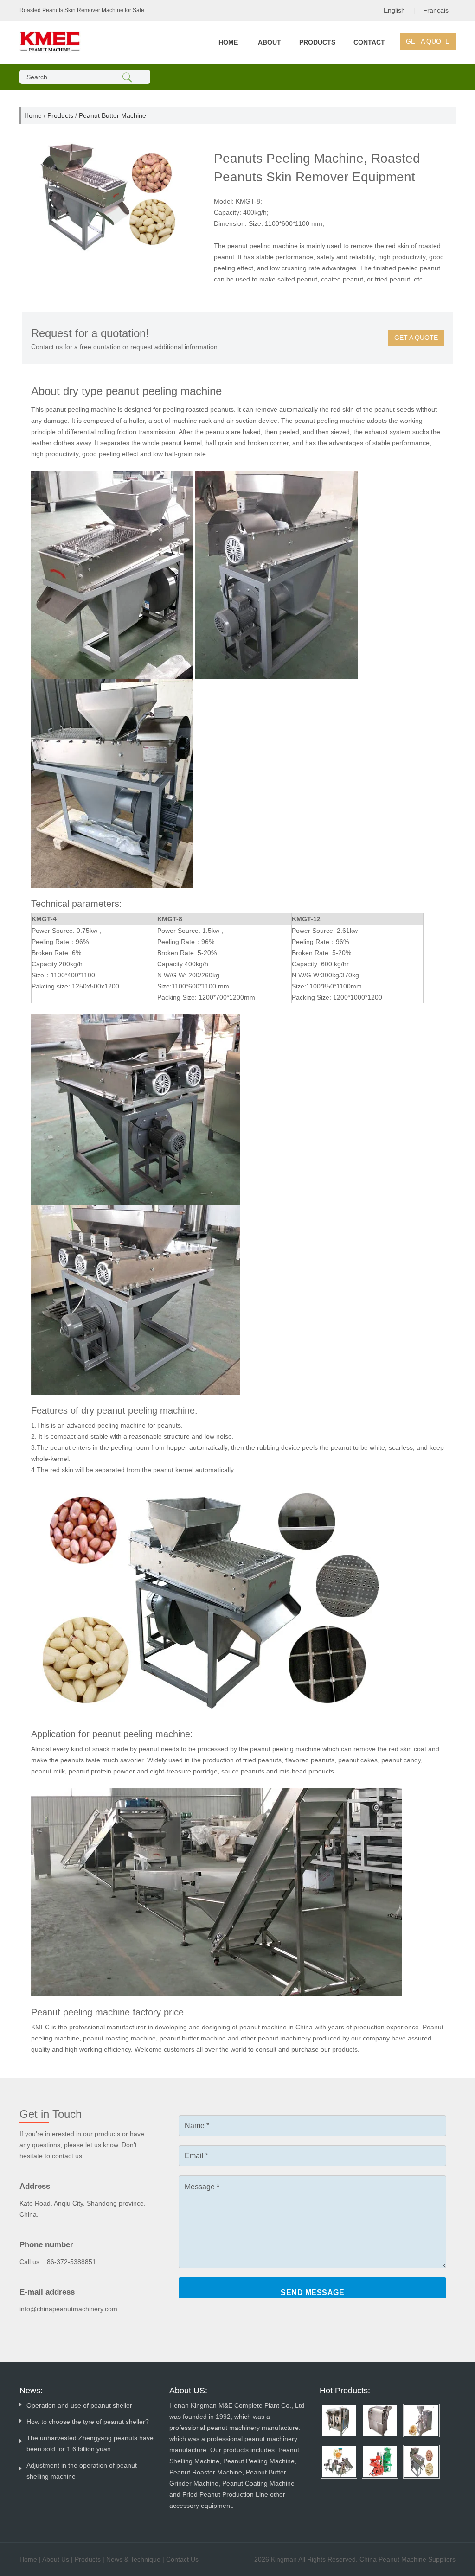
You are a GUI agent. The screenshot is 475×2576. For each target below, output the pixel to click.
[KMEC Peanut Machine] (50, 41)
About (270, 42)
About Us (56, 2559)
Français (436, 10)
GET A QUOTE (428, 41)
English (394, 10)
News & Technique (133, 2559)
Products (317, 42)
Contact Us (182, 2559)
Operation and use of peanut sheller (79, 2405)
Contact (369, 42)
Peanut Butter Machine (112, 115)
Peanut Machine (402, 2559)
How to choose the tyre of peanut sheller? (88, 2422)
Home (228, 42)
